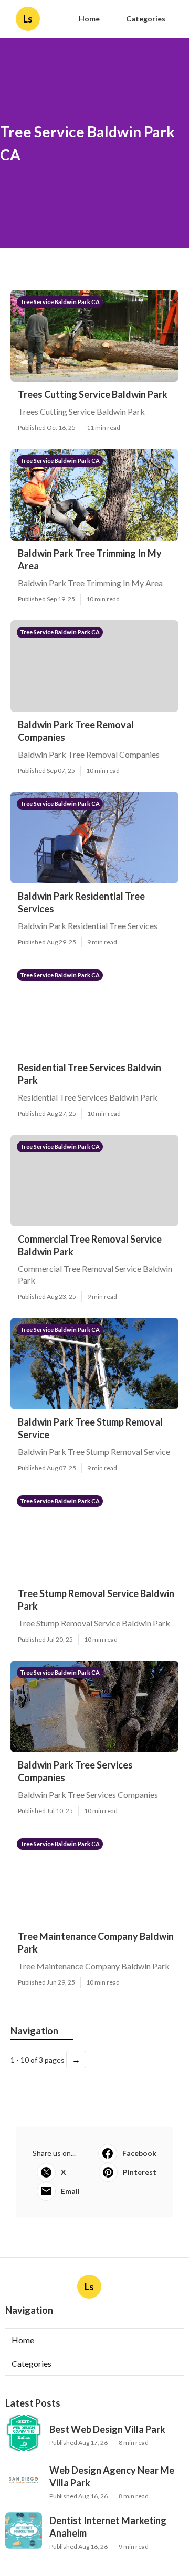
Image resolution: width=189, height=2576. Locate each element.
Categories (146, 19)
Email (70, 2191)
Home (89, 19)
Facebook (139, 2153)
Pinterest (140, 2172)
